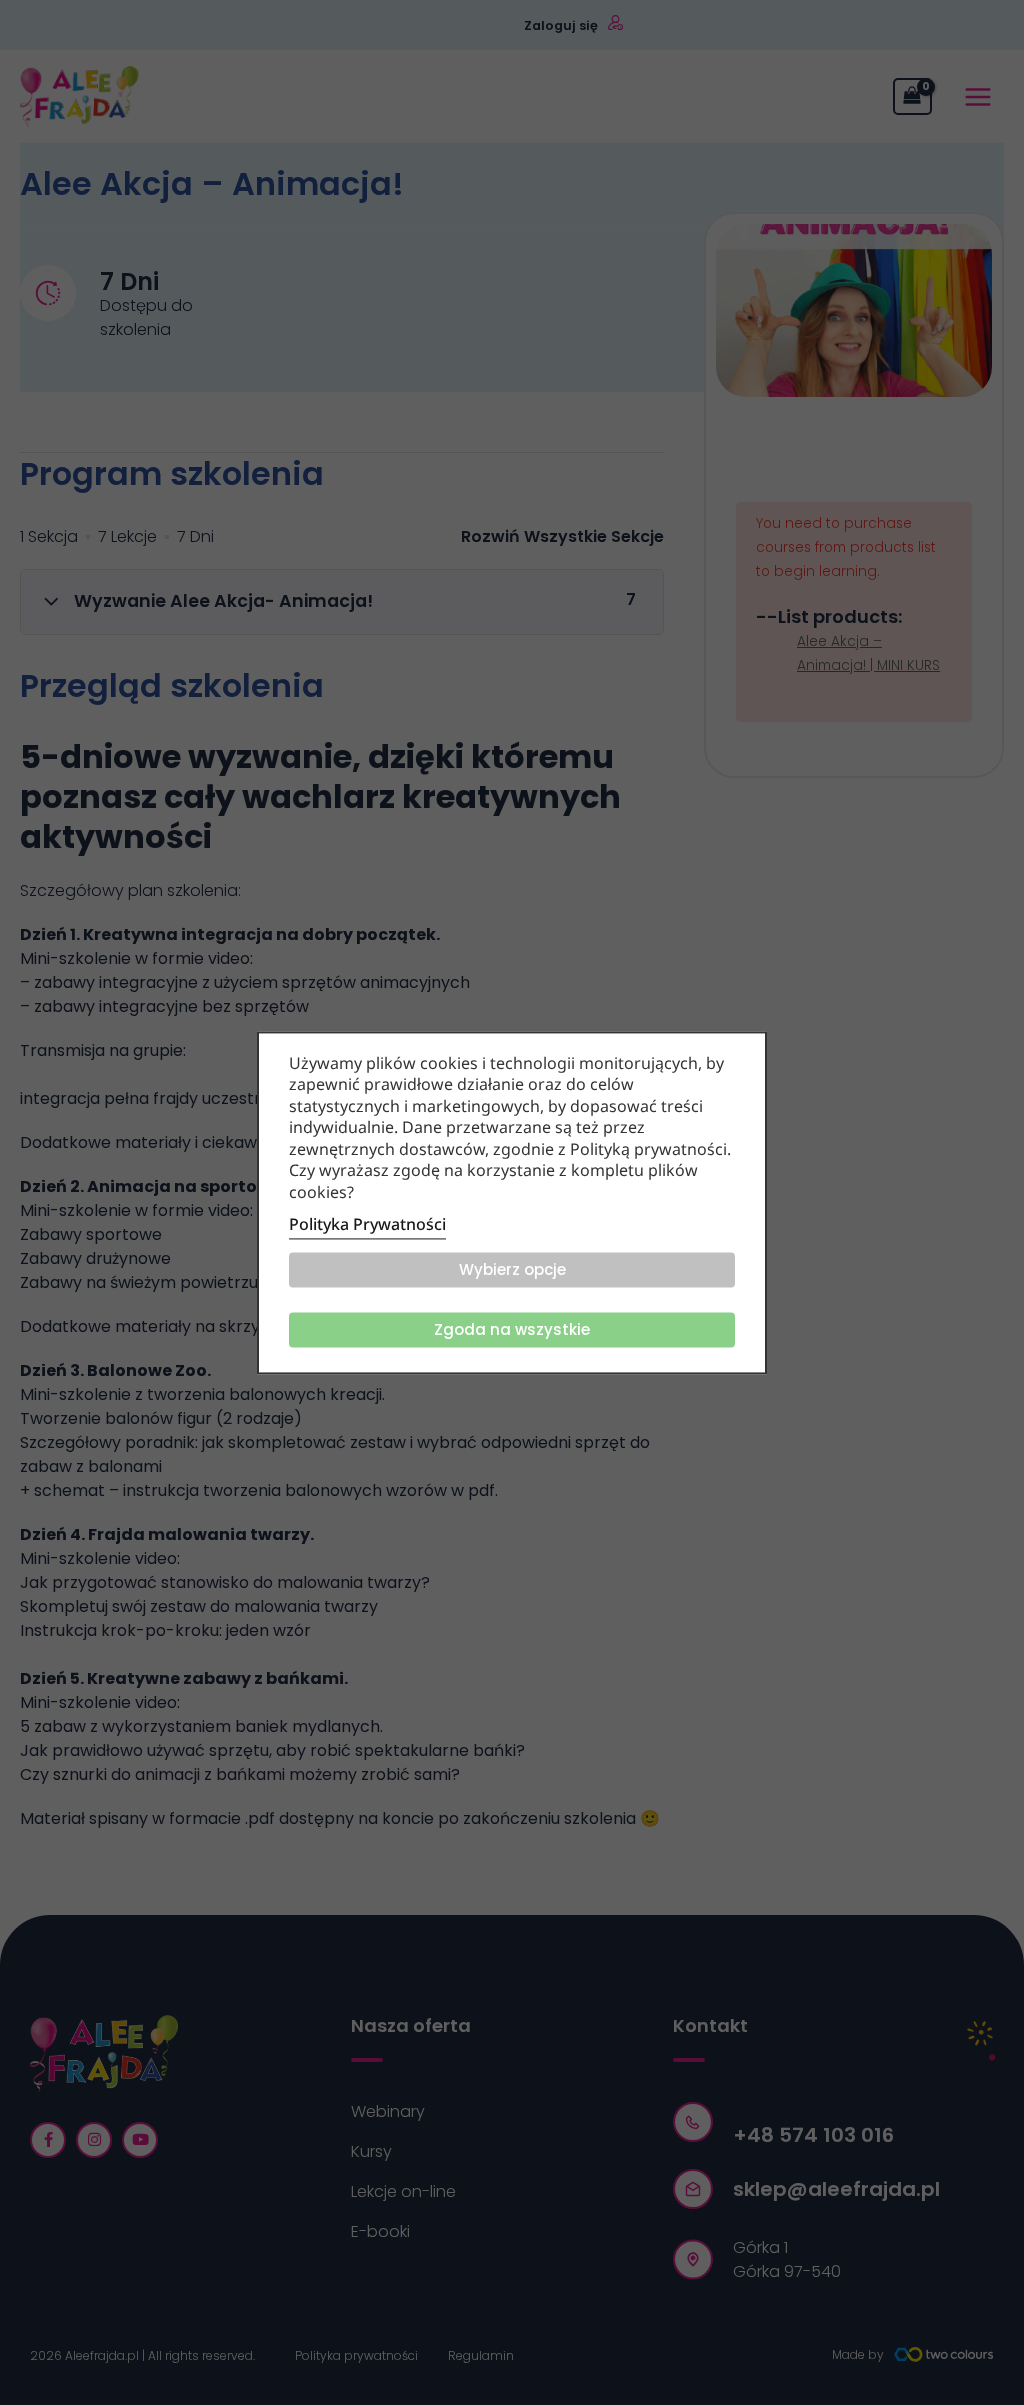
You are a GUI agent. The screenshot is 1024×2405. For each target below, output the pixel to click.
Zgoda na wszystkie (512, 1329)
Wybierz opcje (512, 1269)
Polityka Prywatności (367, 1224)
